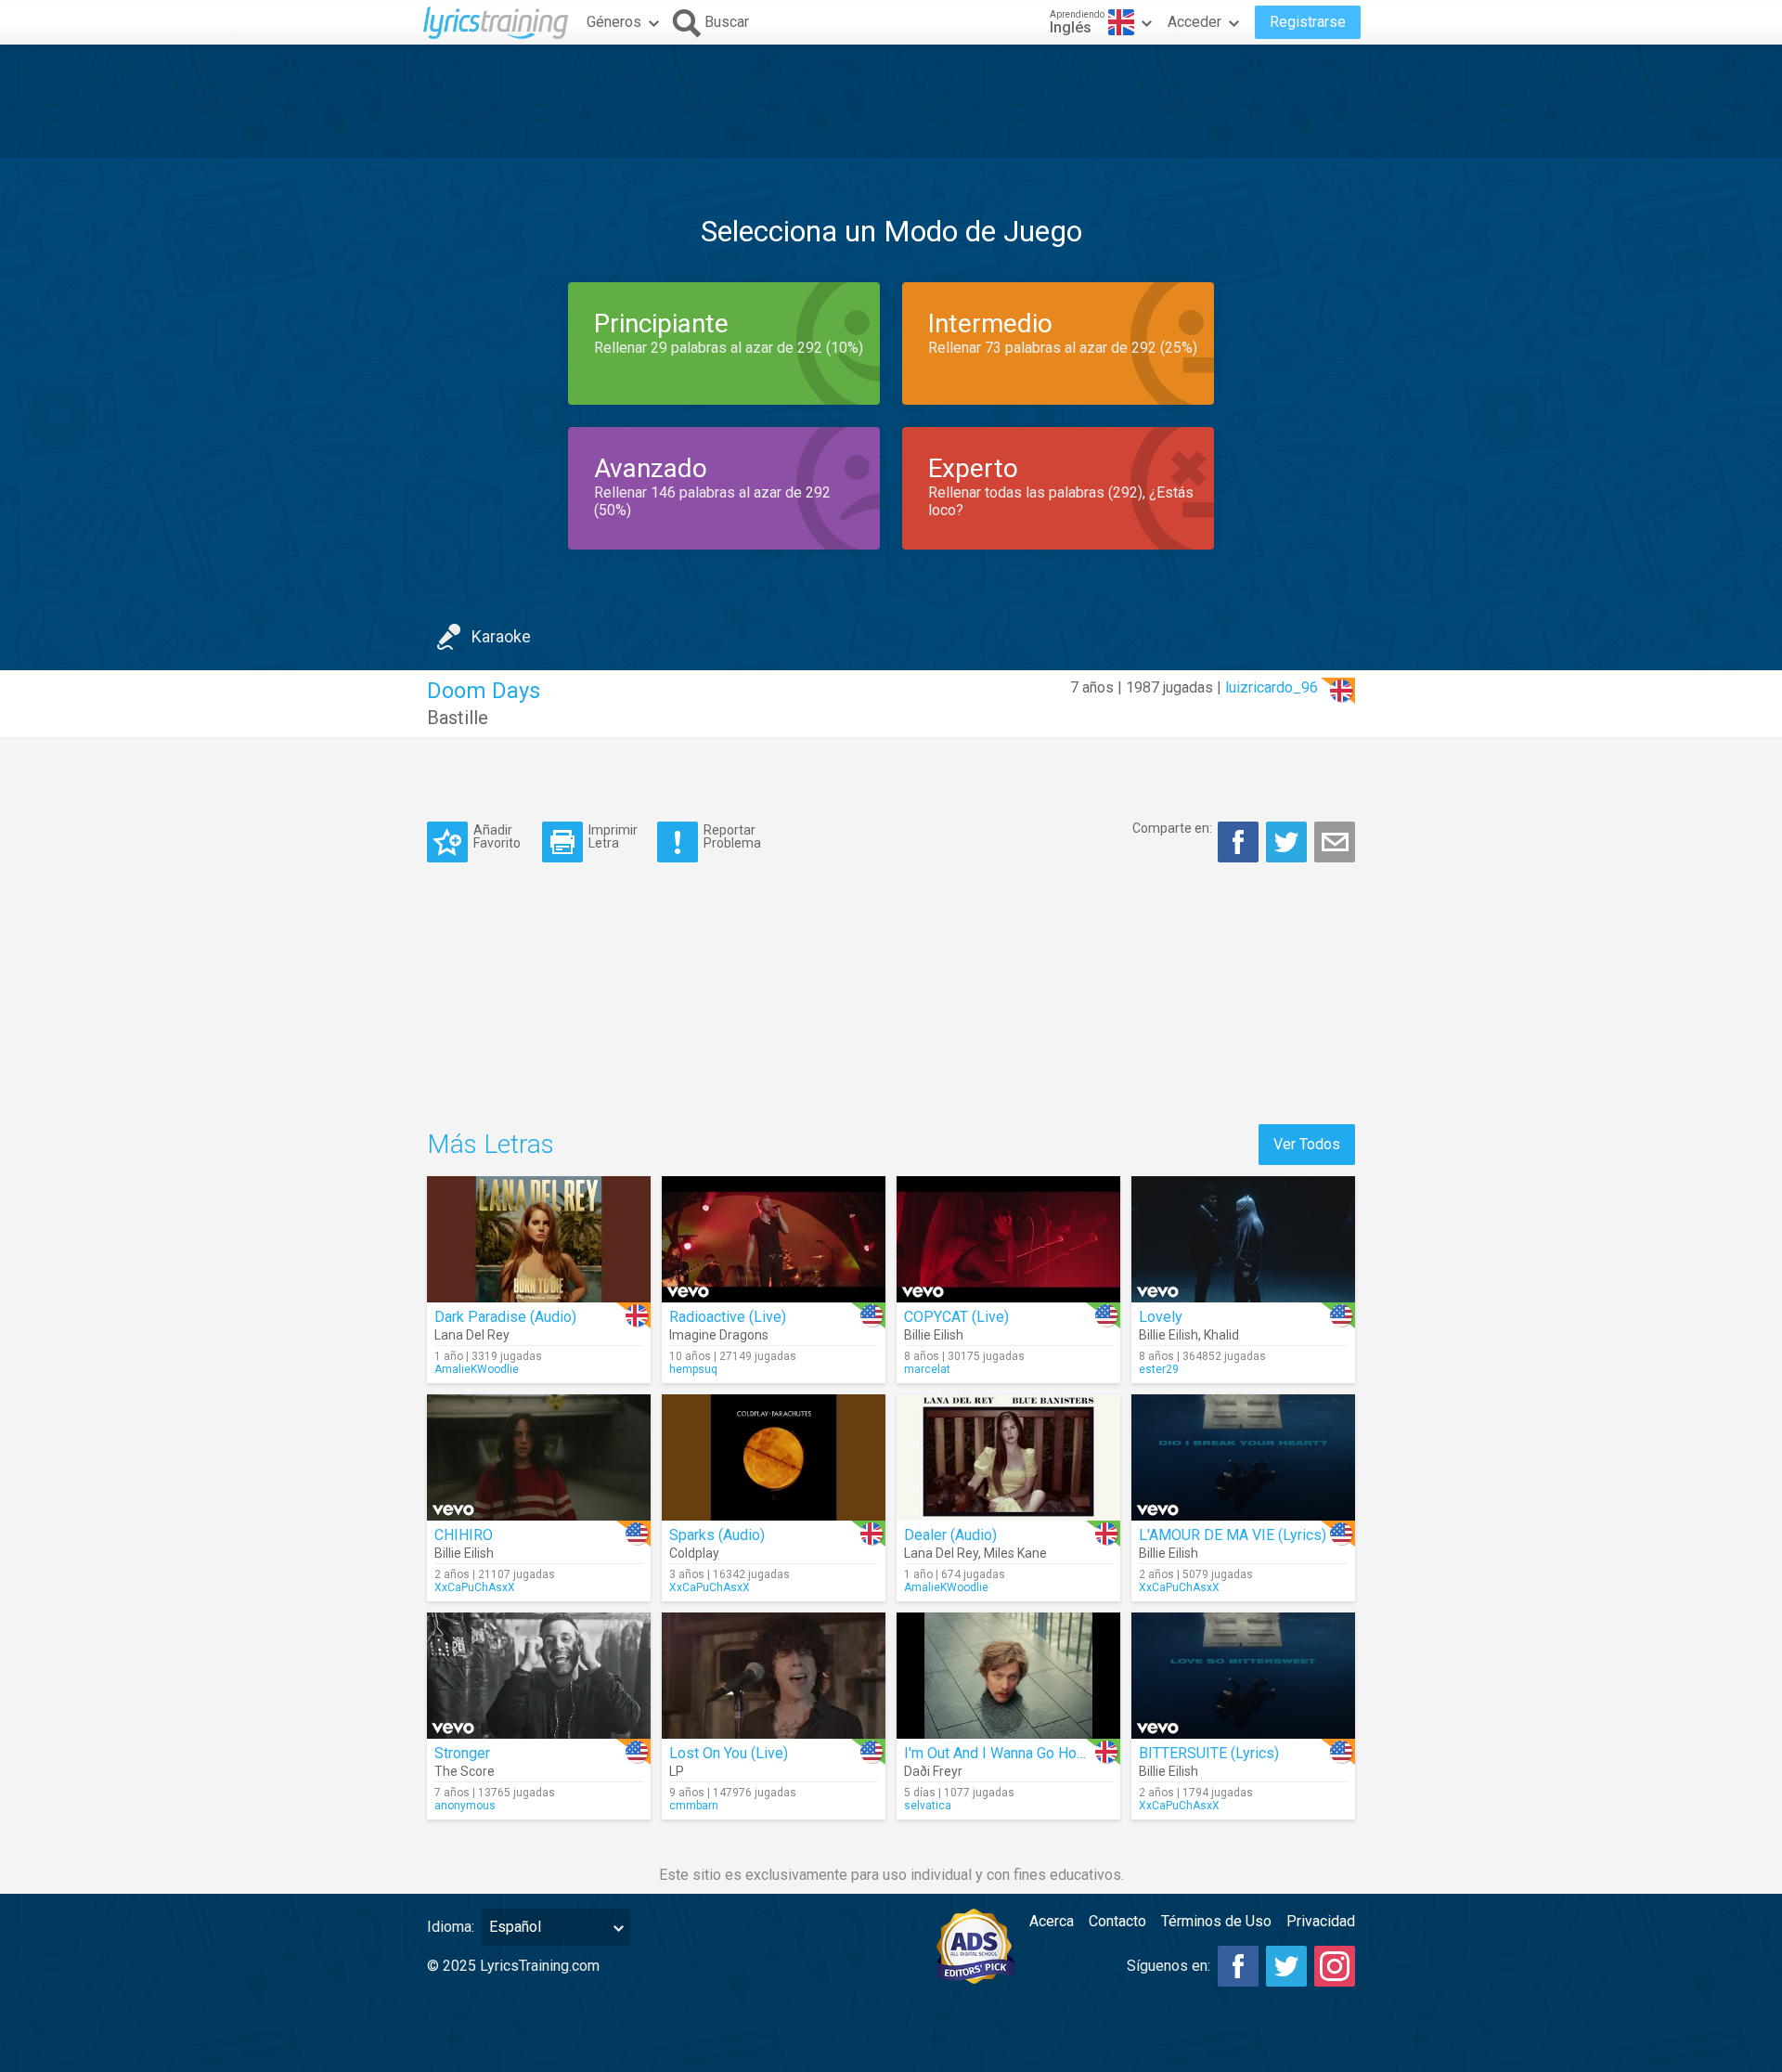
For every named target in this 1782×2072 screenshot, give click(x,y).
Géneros (614, 22)
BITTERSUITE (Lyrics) (1209, 1753)
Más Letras (491, 1144)
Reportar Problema (732, 836)
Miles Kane (1015, 1553)
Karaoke (501, 636)
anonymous (465, 1806)
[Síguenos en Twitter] (1286, 1966)
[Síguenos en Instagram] (1335, 1966)
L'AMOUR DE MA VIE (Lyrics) (1233, 1535)
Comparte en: (1172, 828)
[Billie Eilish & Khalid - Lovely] (1243, 1239)
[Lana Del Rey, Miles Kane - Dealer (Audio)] (1008, 1457)
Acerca (1052, 1921)
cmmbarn (694, 1806)
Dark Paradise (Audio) (505, 1317)
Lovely (1161, 1317)
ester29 (1159, 1369)
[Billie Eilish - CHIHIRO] (539, 1457)
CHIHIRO (464, 1535)
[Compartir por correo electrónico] (1335, 842)
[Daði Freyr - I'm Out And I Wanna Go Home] (1008, 1676)
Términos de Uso (1216, 1921)
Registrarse (1308, 22)
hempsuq (693, 1369)
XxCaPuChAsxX (475, 1587)
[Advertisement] (891, 101)
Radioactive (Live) (728, 1317)
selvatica (928, 1806)
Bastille (458, 718)
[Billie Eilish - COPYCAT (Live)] (1008, 1239)
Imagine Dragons (719, 1335)
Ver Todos (1307, 1144)
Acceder (1194, 22)
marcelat (927, 1369)
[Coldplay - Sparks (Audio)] (774, 1457)
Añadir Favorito (497, 836)
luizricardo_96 (1272, 687)
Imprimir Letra (613, 836)
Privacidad (1321, 1921)
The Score (465, 1771)
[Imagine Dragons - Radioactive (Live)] (774, 1239)
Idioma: (451, 1927)
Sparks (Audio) (717, 1535)
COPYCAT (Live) (956, 1317)
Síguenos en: (1169, 1966)
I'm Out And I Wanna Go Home (1001, 1753)
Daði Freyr (933, 1771)
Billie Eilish (934, 1335)
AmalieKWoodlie (477, 1369)
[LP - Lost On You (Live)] (774, 1676)
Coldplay (694, 1553)
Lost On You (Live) (729, 1753)
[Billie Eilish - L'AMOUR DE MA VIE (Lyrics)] (1243, 1457)
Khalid (1221, 1335)
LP (677, 1771)
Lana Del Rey (472, 1335)
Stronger (462, 1753)
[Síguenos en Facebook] (1238, 1966)
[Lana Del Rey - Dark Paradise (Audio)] (539, 1239)
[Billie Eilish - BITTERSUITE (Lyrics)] (1243, 1676)
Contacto (1117, 1921)
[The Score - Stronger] (539, 1676)
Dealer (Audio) (950, 1535)
